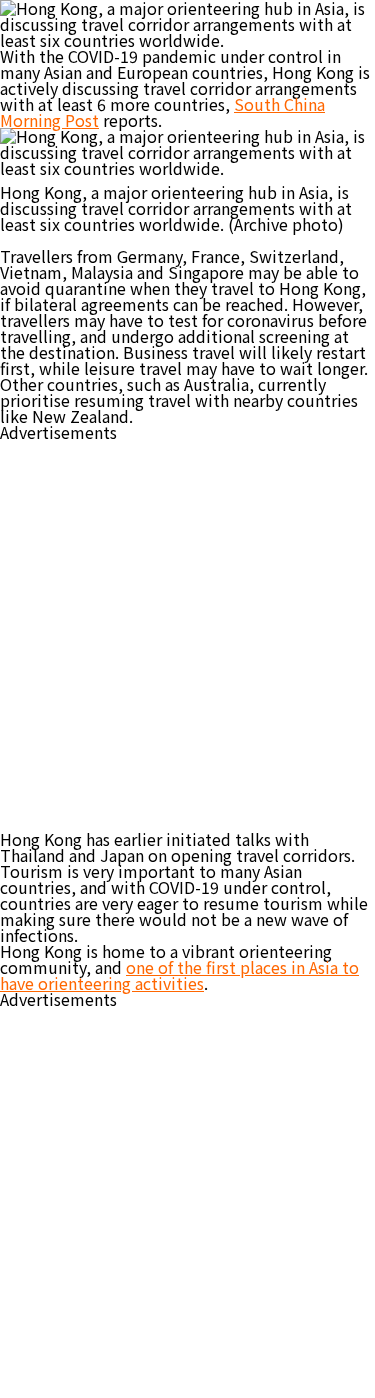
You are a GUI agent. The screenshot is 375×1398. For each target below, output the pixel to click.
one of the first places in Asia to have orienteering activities (179, 975)
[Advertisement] (187, 627)
